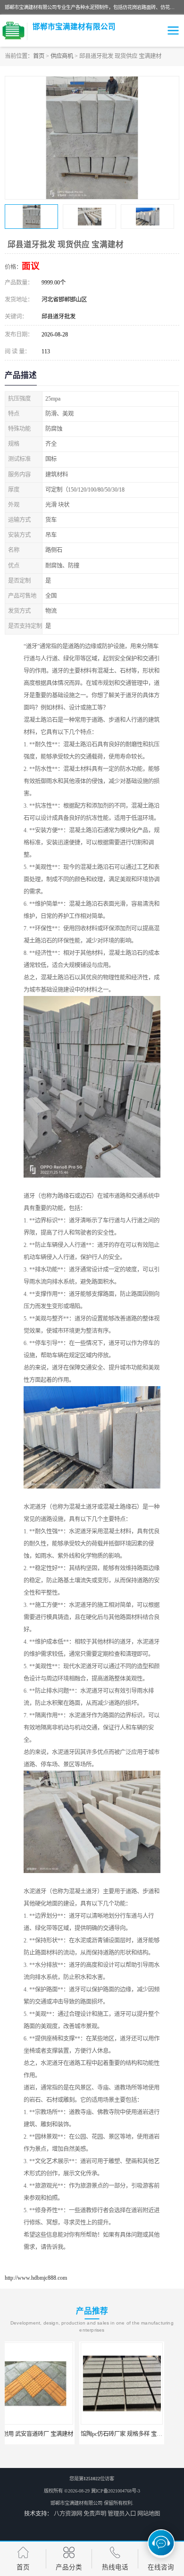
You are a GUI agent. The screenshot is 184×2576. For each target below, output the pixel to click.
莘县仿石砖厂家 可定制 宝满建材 (137, 2434)
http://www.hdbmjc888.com (36, 2278)
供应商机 (62, 56)
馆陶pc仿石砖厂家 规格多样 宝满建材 (53, 2434)
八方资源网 (68, 2514)
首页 (39, 56)
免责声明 (95, 2514)
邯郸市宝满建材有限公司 (76, 2503)
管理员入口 (122, 2514)
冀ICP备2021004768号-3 (116, 2491)
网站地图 (149, 2514)
